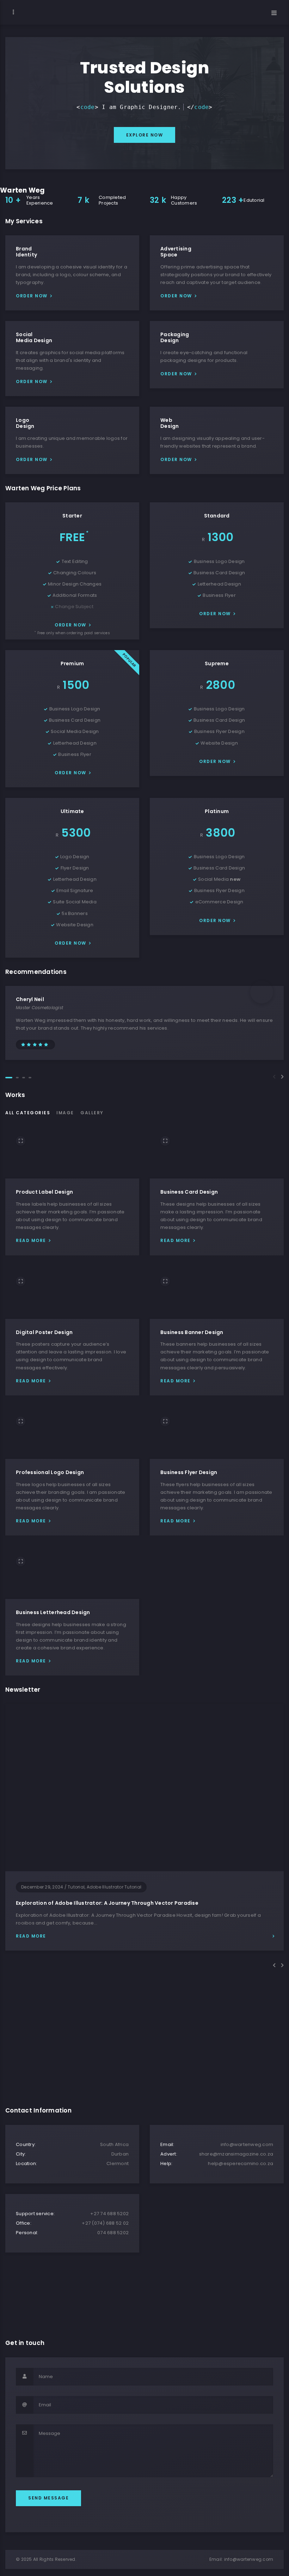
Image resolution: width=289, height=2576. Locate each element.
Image (65, 1113)
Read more (31, 1240)
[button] (9, 1078)
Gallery (92, 1113)
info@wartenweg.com (249, 2559)
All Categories (28, 1113)
